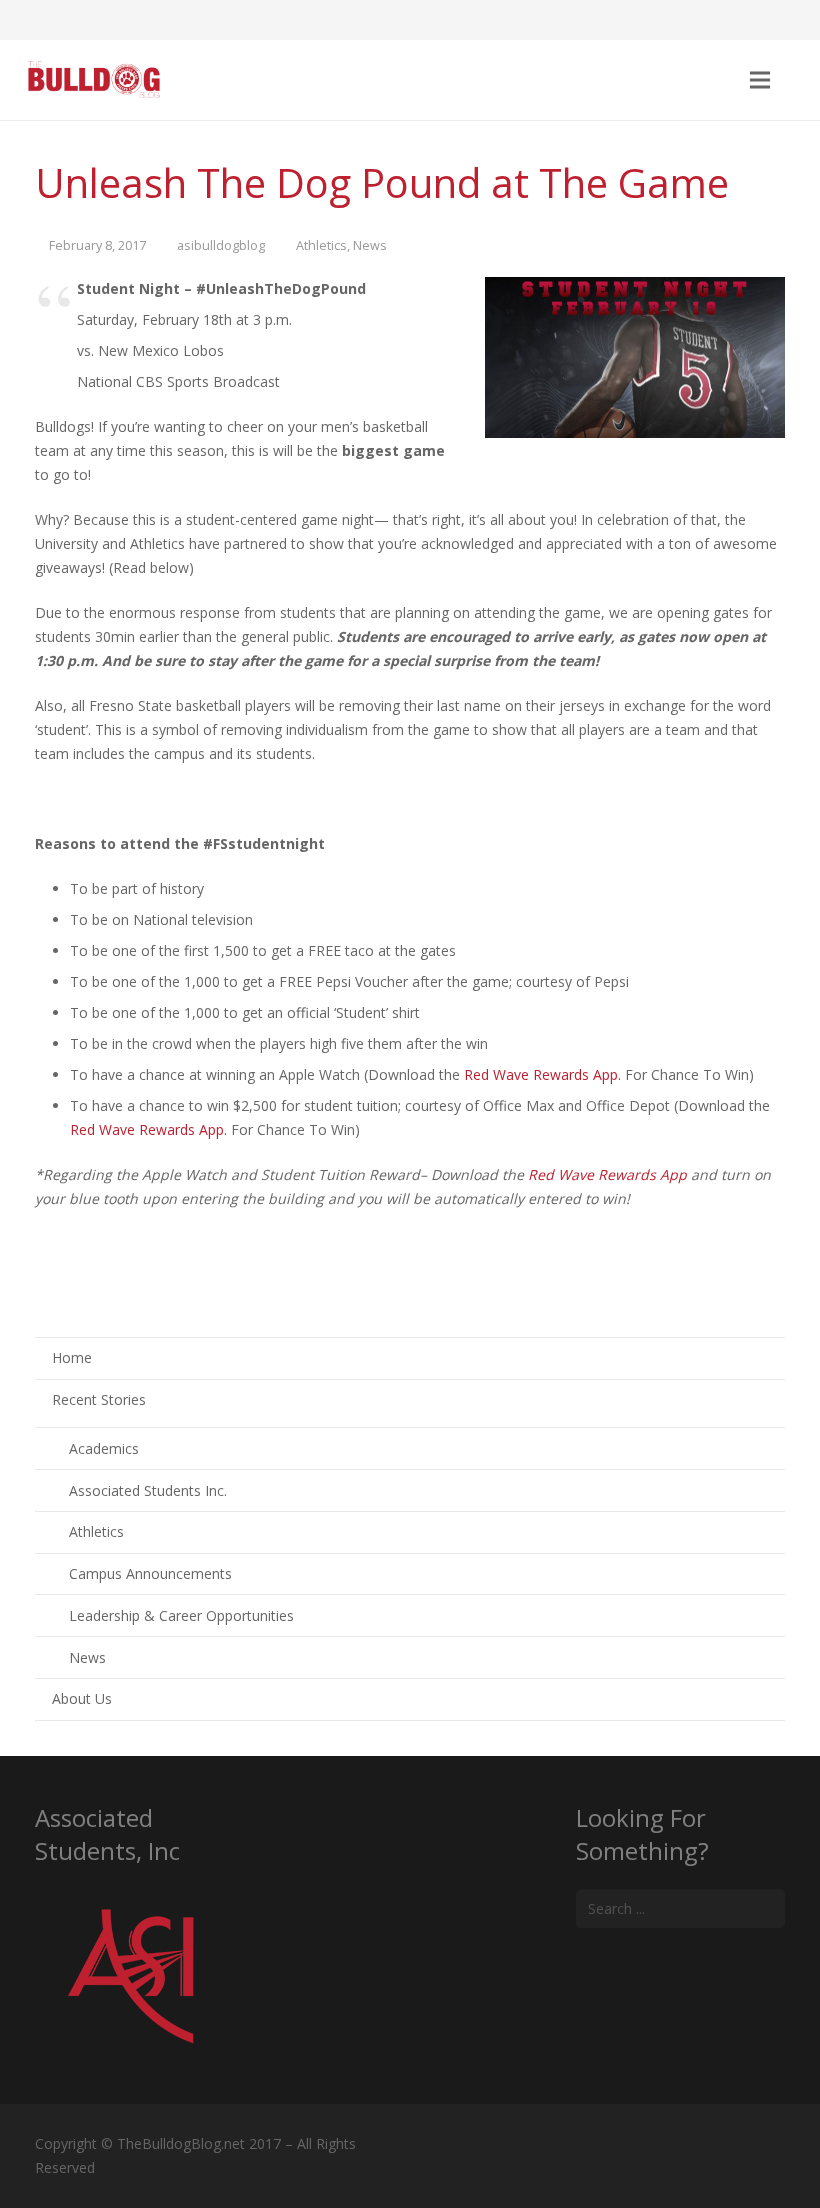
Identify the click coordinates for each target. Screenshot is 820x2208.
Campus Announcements (150, 1573)
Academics (104, 1448)
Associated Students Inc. (148, 1490)
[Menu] (759, 80)
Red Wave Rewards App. (542, 1074)
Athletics (321, 245)
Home (72, 1357)
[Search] (799, 79)
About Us (82, 1698)
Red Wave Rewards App (607, 1174)
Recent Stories (99, 1399)
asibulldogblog (221, 245)
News (370, 245)
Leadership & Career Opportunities (181, 1615)
